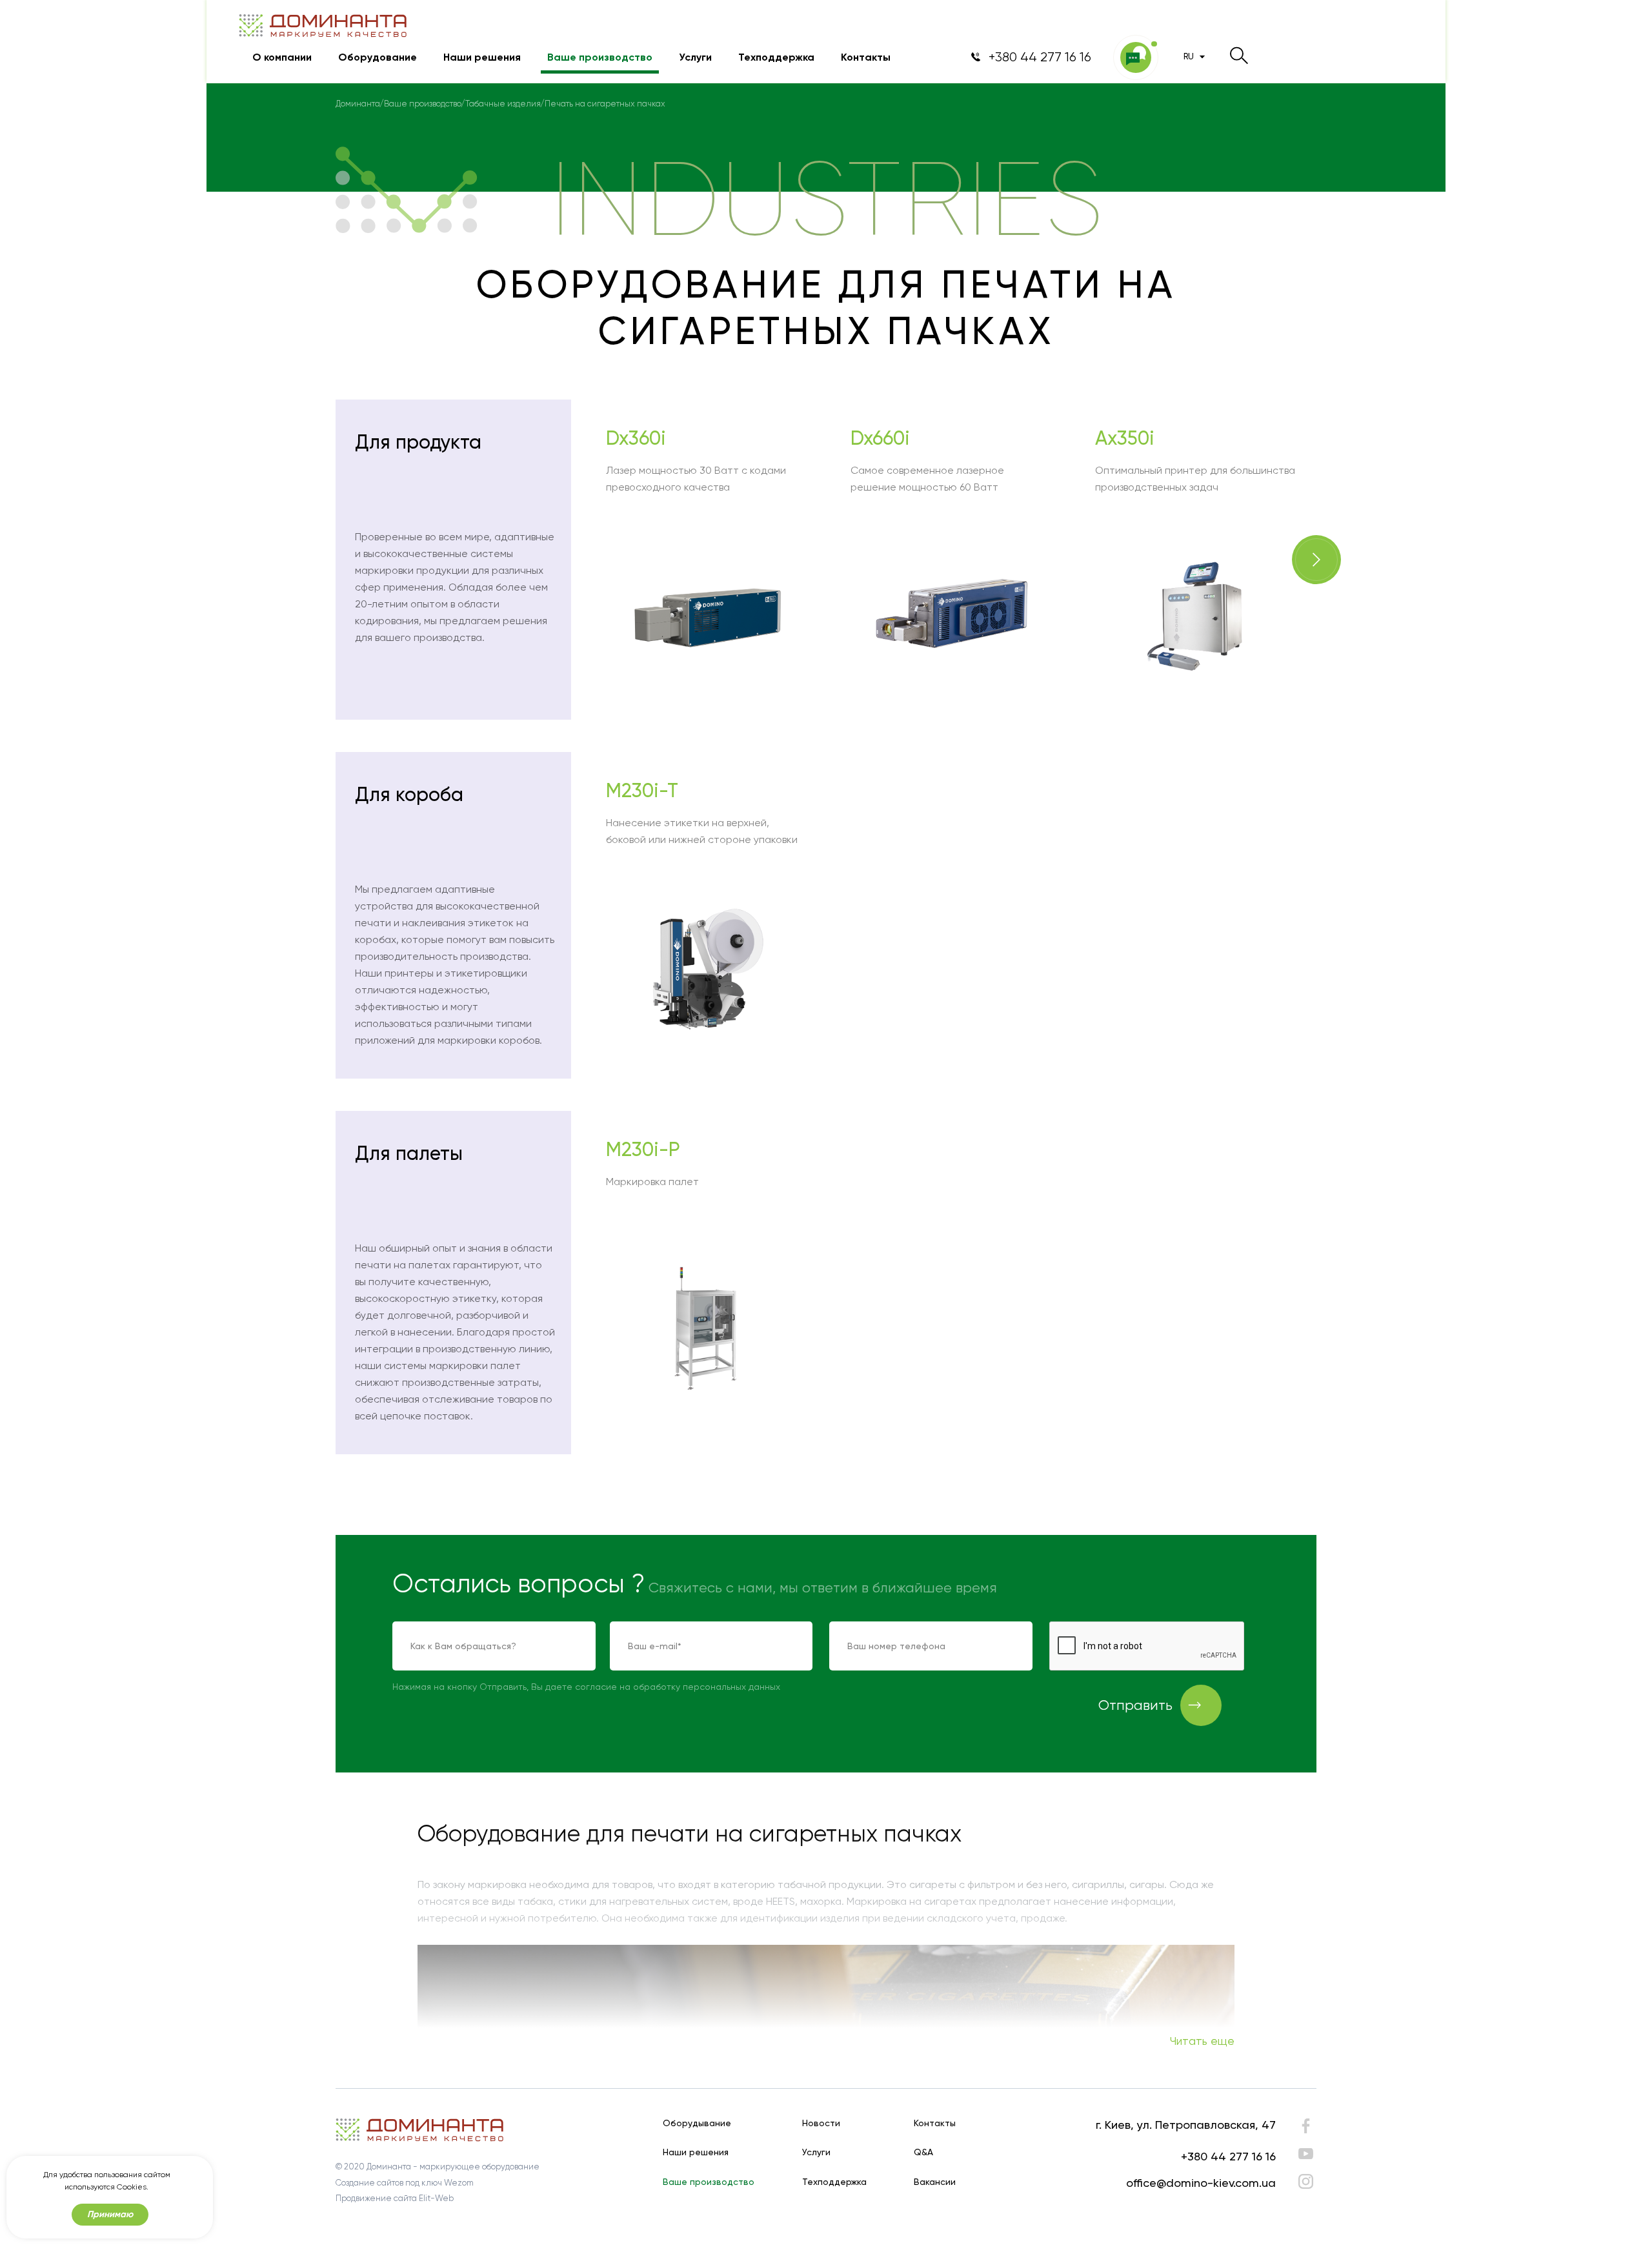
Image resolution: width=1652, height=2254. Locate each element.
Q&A (923, 2152)
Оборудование (378, 57)
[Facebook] (1306, 2129)
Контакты (866, 57)
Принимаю (110, 2214)
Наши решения (482, 57)
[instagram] (1306, 2181)
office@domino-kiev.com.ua (1201, 2183)
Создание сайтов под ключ (389, 2183)
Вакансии (935, 2182)
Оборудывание (697, 2123)
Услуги (695, 57)
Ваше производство (600, 57)
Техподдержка (776, 57)
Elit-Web (436, 2198)
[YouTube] (1306, 2154)
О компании (282, 57)
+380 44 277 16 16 (1228, 2156)
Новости (821, 2123)
